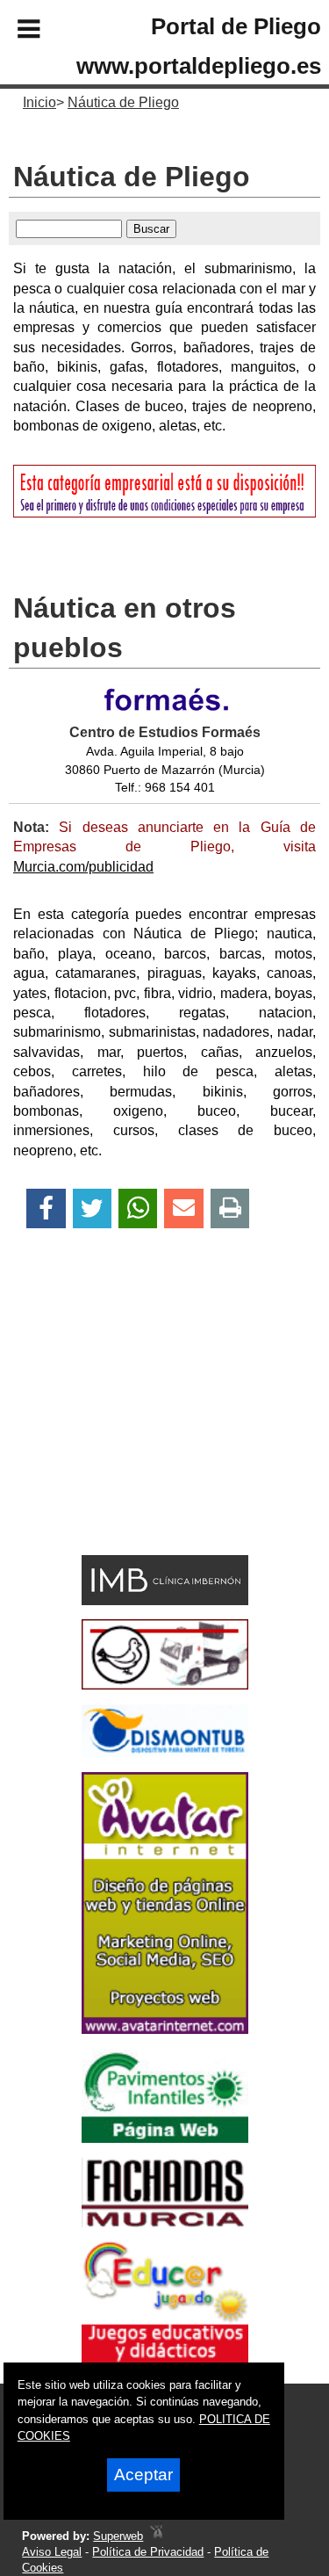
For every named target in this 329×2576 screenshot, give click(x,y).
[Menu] (14, 32)
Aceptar (143, 2475)
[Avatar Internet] (165, 2029)
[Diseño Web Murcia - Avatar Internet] (156, 2536)
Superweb (118, 2536)
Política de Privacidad (148, 2552)
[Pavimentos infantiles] (165, 2138)
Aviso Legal (52, 2552)
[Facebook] (46, 1208)
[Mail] (183, 1208)
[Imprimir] (230, 1208)
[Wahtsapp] (138, 1208)
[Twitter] (92, 1208)
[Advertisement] (139, 1422)
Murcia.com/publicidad (83, 867)
